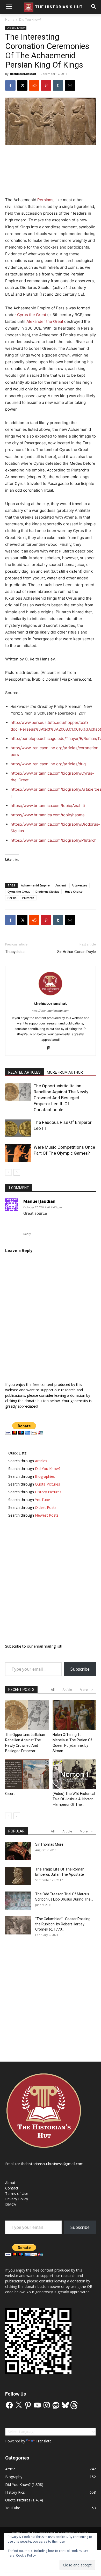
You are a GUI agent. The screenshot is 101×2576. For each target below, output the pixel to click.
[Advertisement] (51, 165)
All (53, 1690)
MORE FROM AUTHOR (65, 1072)
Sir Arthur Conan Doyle (77, 952)
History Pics (15, 2492)
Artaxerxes (80, 885)
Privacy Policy (17, 2199)
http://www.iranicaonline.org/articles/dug (48, 764)
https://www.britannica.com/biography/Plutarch (54, 840)
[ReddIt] (34, 85)
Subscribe (80, 1669)
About (10, 2183)
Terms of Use (17, 2193)
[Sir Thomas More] (18, 1851)
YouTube (13, 2508)
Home (10, 20)
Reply (27, 1234)
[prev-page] (8, 1172)
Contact (12, 2188)
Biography (14, 2477)
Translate (44, 2441)
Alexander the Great (45, 321)
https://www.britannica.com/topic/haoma (48, 815)
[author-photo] (51, 996)
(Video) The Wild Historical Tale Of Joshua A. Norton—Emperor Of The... (74, 1799)
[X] (22, 85)
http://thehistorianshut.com (51, 1011)
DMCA (11, 2204)
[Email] (70, 85)
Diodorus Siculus (47, 892)
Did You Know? (30, 20)
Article (67, 1690)
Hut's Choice (74, 892)
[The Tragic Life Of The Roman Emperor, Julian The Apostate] (18, 1876)
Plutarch (28, 898)
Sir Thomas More (49, 1844)
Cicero (10, 1794)
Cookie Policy (26, 2555)
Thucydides (15, 952)
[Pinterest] (46, 85)
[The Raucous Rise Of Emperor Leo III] (18, 1128)
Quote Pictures (18, 2500)
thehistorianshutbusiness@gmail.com (52, 2164)
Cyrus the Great (32, 315)
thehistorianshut (23, 74)
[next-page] (17, 1172)
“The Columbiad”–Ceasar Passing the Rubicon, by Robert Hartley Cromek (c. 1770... (63, 1924)
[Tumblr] (58, 85)
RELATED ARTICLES (24, 1072)
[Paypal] (51, 1048)
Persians (45, 200)
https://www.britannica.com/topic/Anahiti (48, 806)
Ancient (61, 885)
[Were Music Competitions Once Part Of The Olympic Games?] (18, 1153)
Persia (12, 898)
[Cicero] (27, 1774)
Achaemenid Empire (35, 885)
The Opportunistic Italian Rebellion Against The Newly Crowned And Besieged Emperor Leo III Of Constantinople (61, 1098)
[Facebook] (10, 85)
